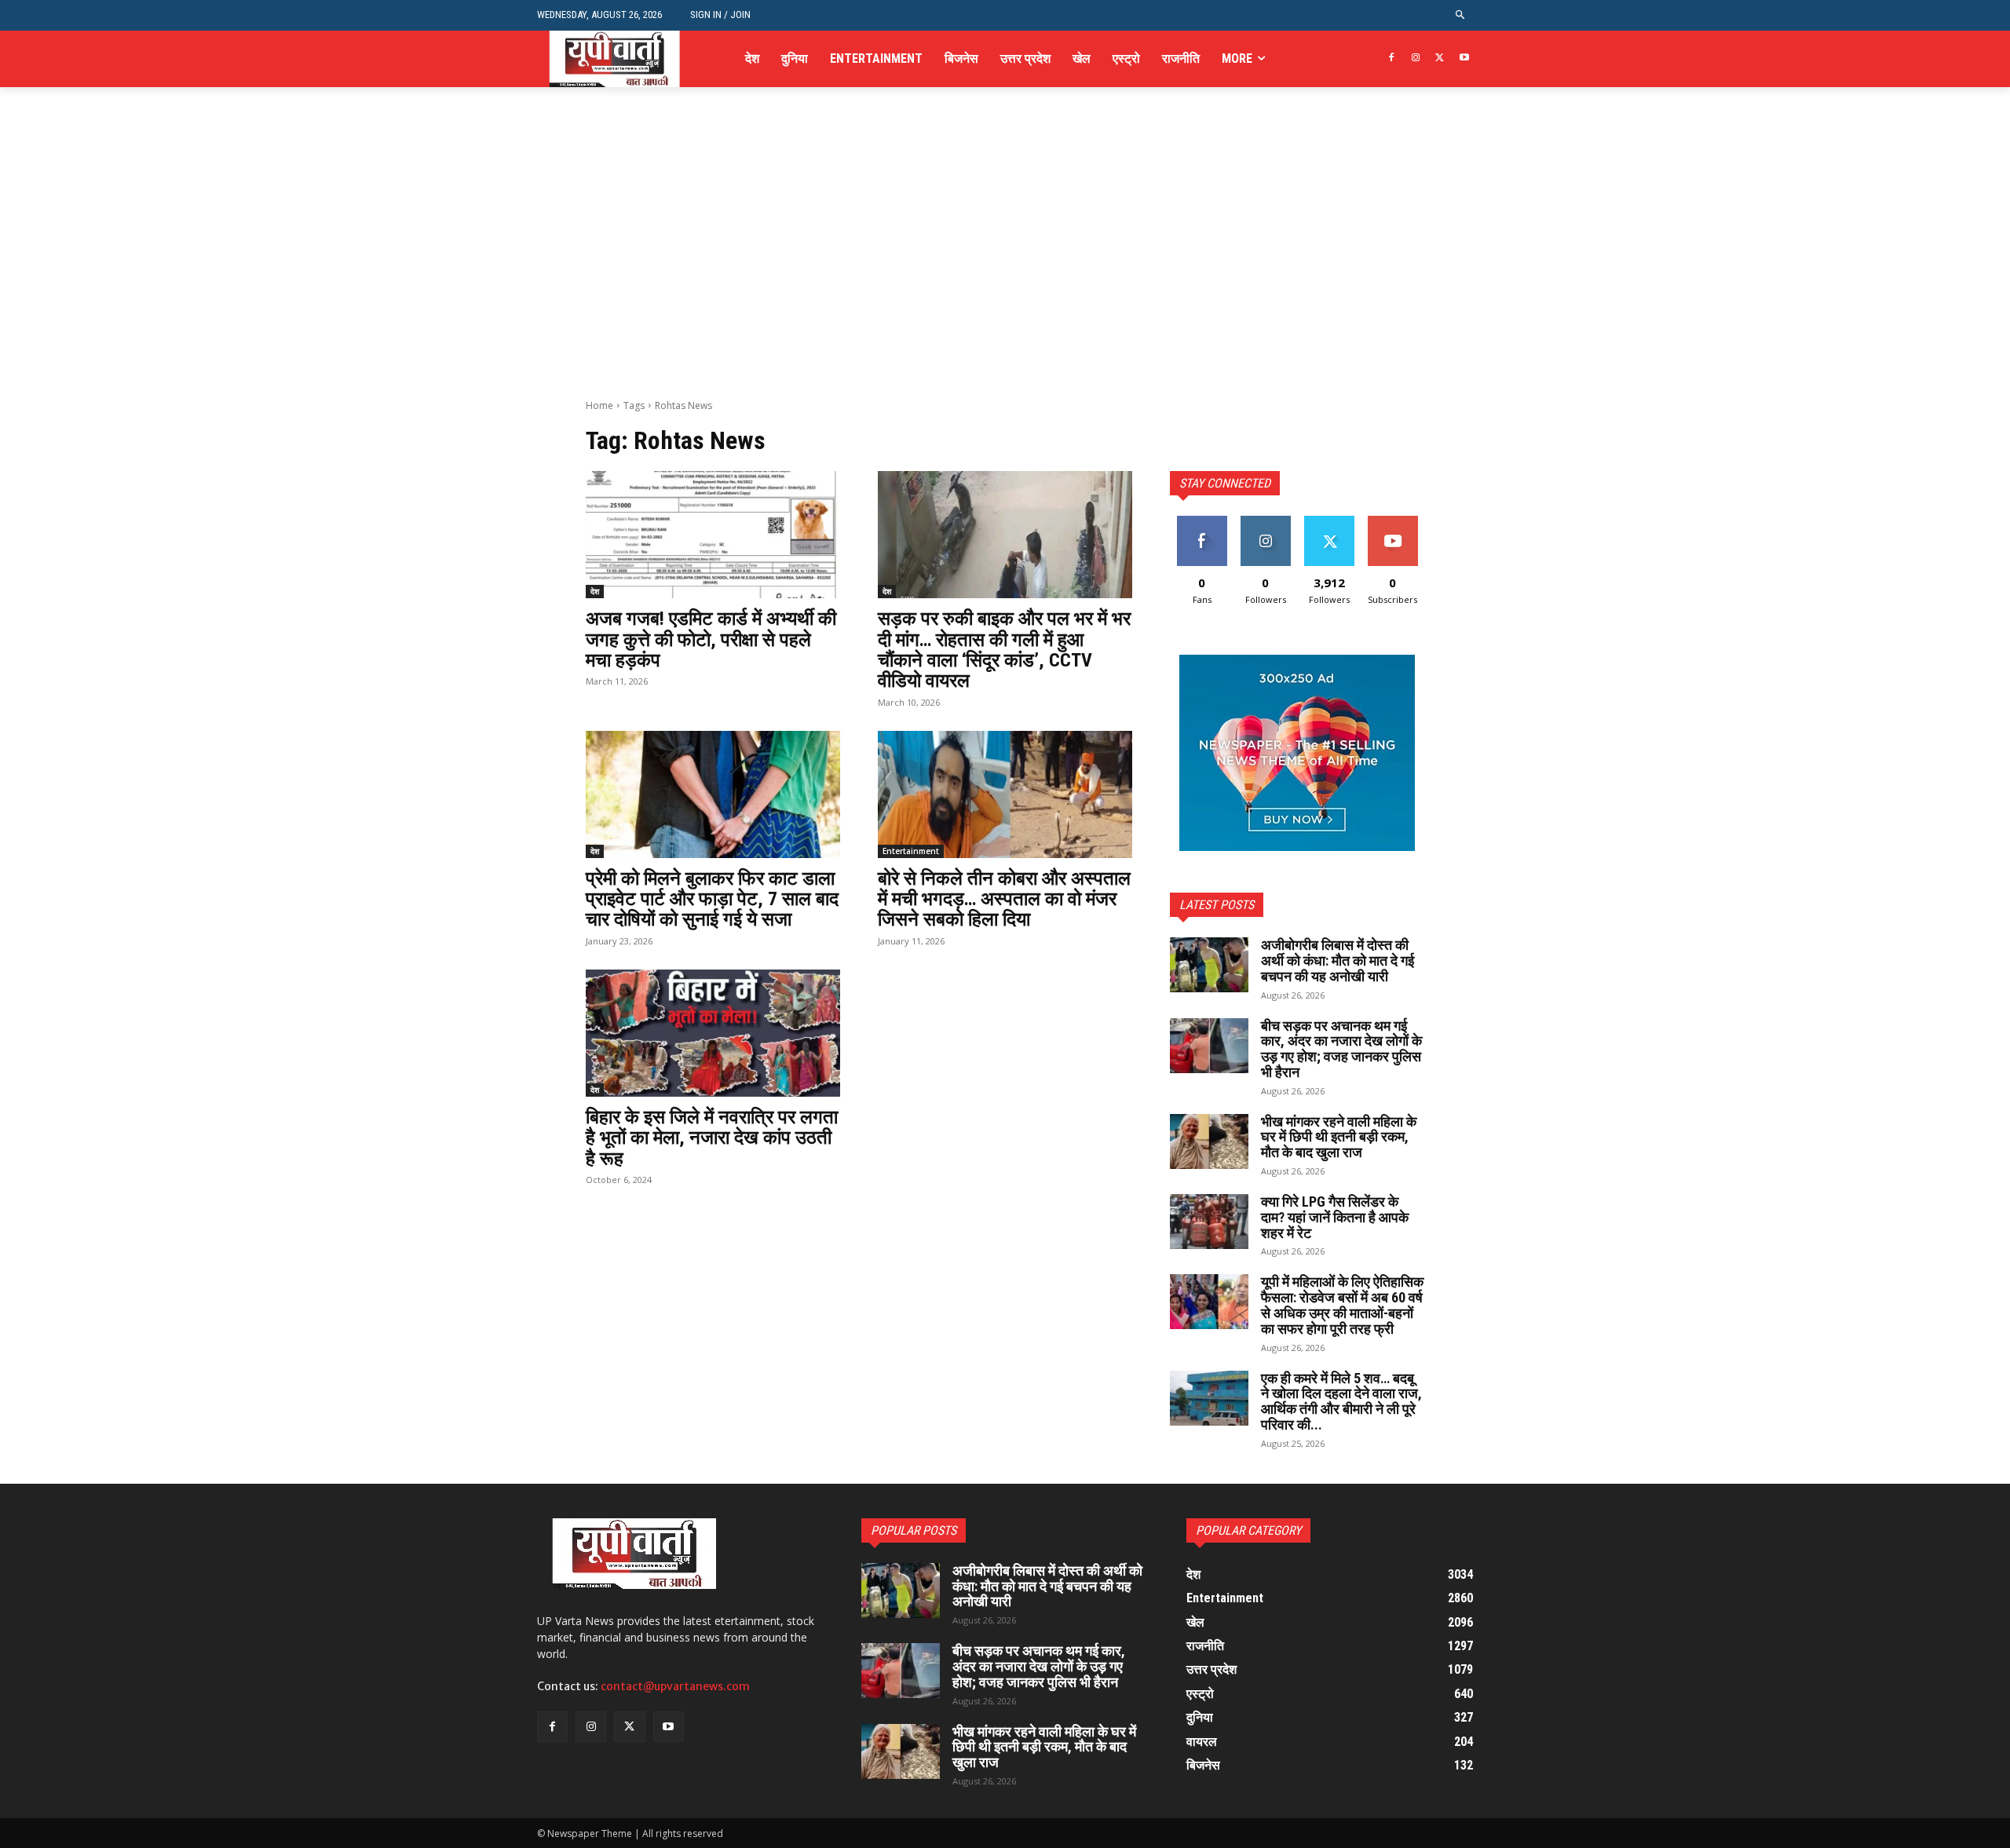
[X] (1440, 58)
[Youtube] (1464, 58)
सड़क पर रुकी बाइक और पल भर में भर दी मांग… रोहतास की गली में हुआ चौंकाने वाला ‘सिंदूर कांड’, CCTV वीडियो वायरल (1004, 650)
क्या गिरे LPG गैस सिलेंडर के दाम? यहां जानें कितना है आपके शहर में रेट (1335, 1217)
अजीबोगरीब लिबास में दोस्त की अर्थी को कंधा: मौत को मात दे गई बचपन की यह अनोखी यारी (1338, 961)
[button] (1461, 15)
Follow (1265, 522)
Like (1202, 522)
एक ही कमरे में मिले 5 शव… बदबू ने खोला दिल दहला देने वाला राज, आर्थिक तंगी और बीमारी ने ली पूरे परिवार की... (1341, 1401)
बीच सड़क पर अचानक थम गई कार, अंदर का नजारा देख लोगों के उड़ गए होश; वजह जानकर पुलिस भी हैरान (1341, 1049)
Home (599, 405)
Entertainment (911, 851)
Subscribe (1393, 522)
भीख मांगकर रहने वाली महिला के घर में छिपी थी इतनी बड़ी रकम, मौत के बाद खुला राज (1339, 1137)
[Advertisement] (1005, 281)
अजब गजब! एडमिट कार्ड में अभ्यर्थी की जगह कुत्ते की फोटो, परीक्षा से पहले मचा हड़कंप (711, 639)
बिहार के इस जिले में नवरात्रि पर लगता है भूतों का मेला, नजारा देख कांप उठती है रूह (712, 1138)
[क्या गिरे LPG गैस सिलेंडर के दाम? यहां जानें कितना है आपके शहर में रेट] (1209, 1222)
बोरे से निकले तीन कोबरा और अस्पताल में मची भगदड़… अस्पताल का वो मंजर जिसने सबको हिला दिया (1004, 899)
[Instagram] (1416, 58)
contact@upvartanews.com (675, 1686)
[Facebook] (1392, 58)
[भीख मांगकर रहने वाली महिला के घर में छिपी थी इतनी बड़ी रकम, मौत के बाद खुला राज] (1209, 1141)
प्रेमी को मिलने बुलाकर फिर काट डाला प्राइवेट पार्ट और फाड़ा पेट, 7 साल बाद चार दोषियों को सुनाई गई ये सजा (712, 899)
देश (595, 591)
